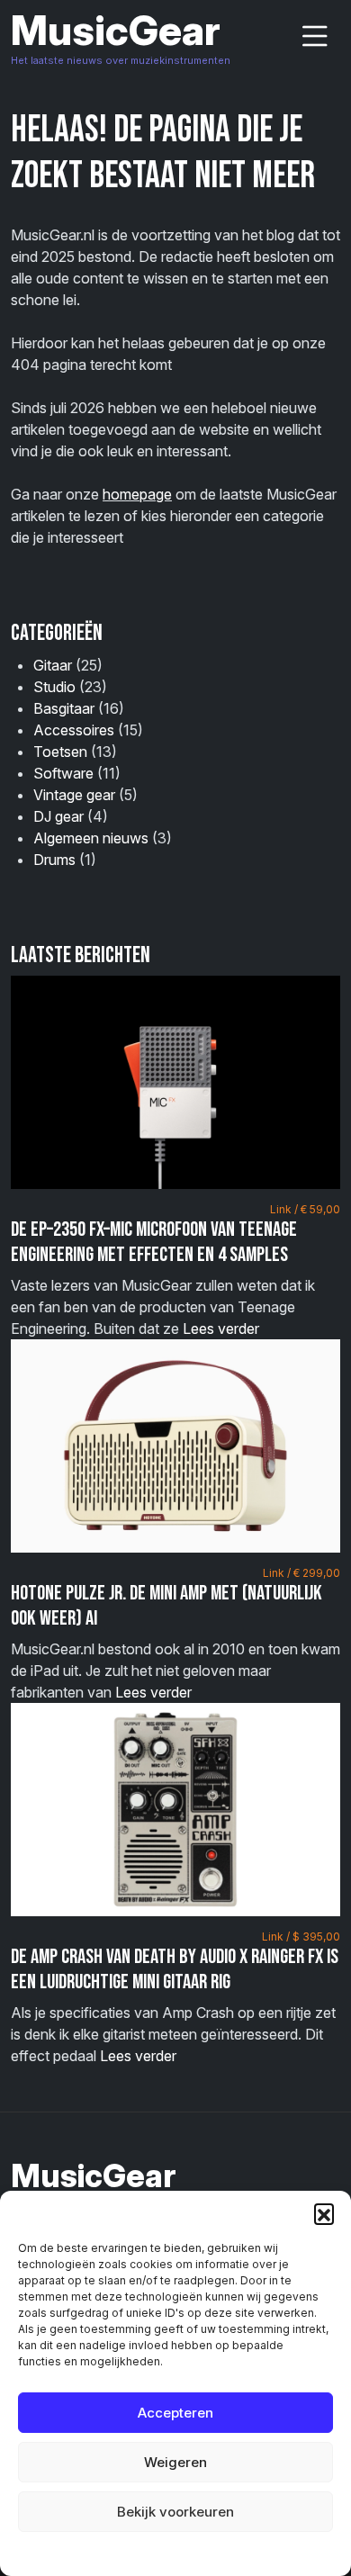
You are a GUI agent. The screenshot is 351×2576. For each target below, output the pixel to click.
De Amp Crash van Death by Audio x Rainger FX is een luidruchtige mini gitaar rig (175, 1969)
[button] (324, 2213)
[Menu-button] (315, 36)
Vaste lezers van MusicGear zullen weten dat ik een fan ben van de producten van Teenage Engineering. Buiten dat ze (175, 1270)
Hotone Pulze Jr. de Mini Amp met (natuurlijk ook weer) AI (166, 1606)
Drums (54, 860)
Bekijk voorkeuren (175, 2512)
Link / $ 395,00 (301, 1937)
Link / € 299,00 (301, 1573)
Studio (54, 687)
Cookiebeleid (130, 2553)
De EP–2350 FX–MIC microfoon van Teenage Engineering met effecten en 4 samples (154, 1242)
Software (63, 773)
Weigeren (175, 2462)
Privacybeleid (212, 2553)
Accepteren (175, 2413)
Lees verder (221, 1329)
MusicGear (116, 30)
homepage (137, 494)
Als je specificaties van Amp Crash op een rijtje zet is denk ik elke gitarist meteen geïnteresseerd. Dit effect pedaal (175, 1997)
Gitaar (53, 665)
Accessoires (74, 730)
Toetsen (60, 752)
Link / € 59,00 (305, 1209)
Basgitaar (64, 708)
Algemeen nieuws (91, 838)
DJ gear (58, 816)
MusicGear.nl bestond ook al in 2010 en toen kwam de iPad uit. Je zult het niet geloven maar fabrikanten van (175, 1634)
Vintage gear (74, 795)
